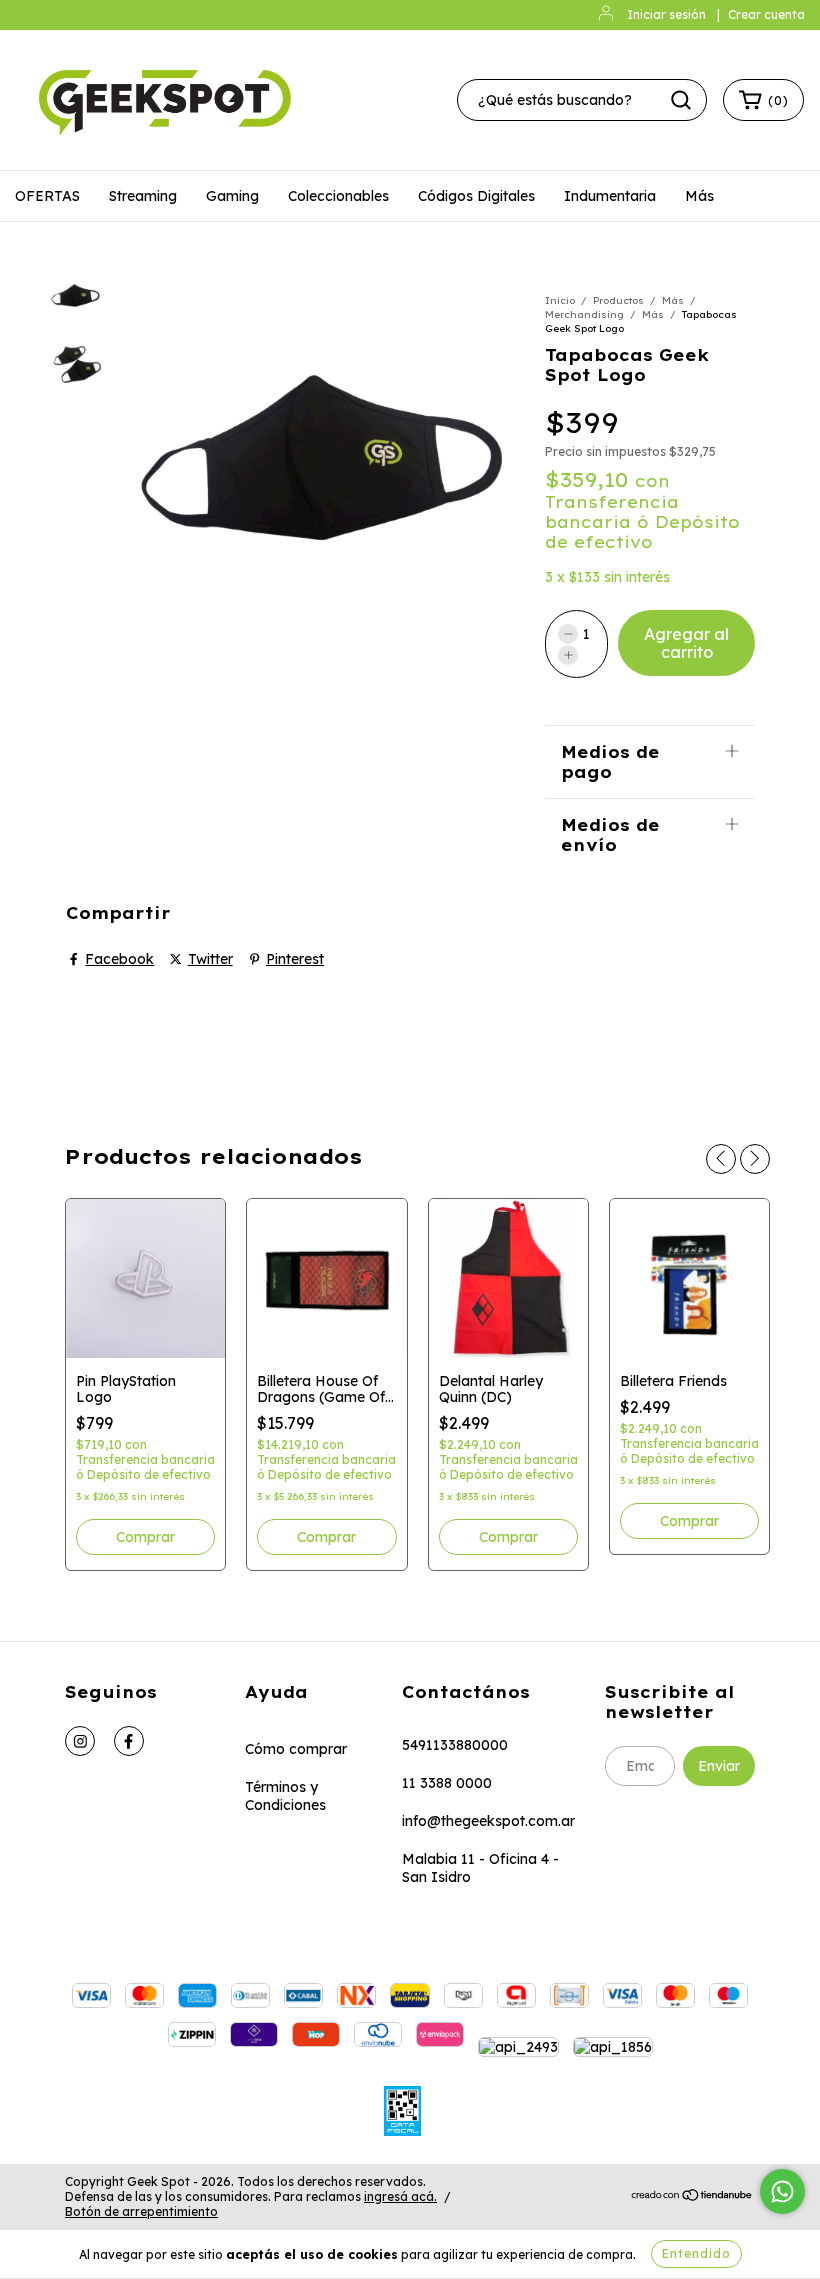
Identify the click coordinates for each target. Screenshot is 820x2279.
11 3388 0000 (447, 1783)
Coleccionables (338, 196)
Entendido (696, 2253)
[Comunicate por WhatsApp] (782, 2191)
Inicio (560, 300)
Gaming (232, 196)
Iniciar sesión (666, 14)
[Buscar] (681, 100)
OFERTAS (47, 196)
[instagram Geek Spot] (80, 1741)
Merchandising (584, 314)
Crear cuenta (766, 14)
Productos (618, 300)
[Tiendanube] (692, 2197)
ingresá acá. (400, 2196)
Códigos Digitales (476, 196)
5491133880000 (455, 1745)
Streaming (143, 196)
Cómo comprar (296, 1749)
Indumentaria (610, 196)
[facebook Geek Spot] (129, 1741)
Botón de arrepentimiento (141, 2211)
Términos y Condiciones (285, 1796)
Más (699, 196)
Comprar (145, 1537)
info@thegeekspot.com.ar (488, 1821)
